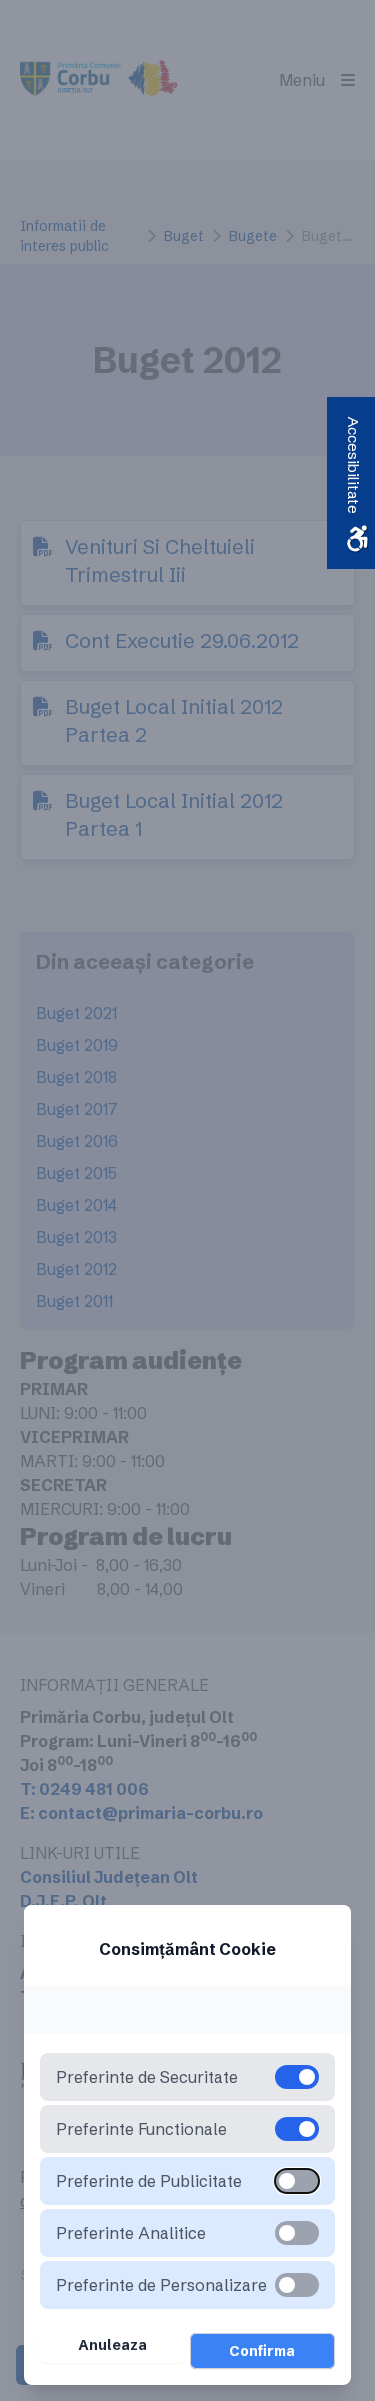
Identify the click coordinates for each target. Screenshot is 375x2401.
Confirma (262, 2351)
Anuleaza (112, 2345)
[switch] (297, 2181)
